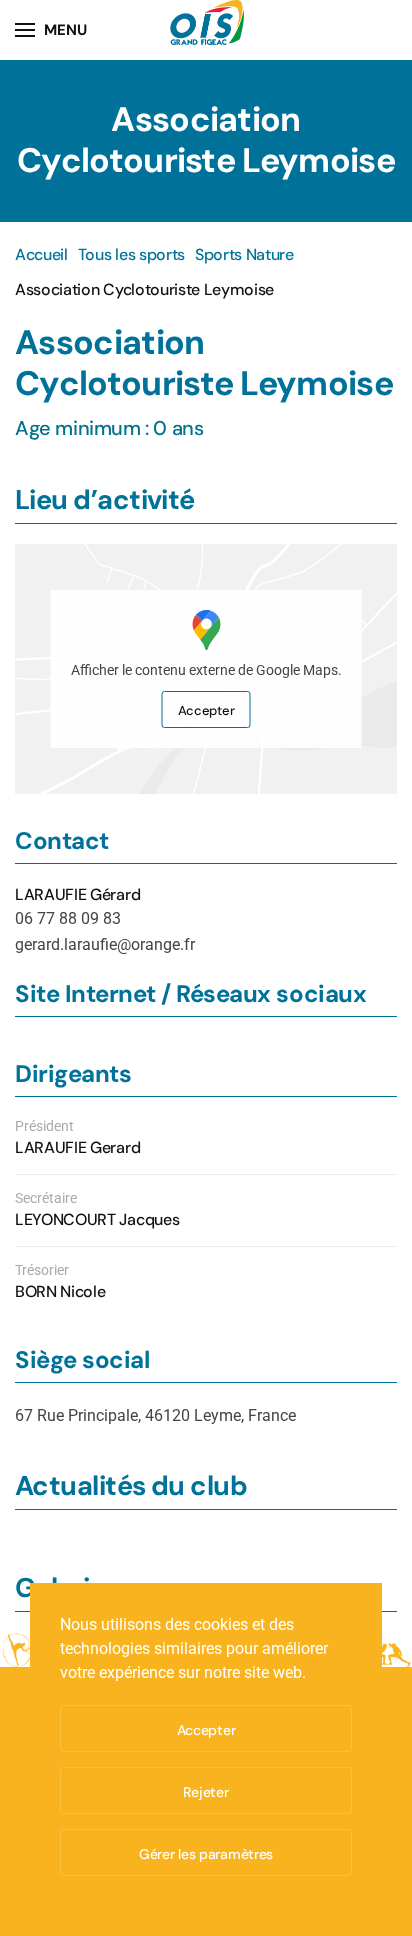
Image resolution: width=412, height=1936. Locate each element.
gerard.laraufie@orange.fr (105, 944)
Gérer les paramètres (206, 1854)
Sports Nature (244, 254)
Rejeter (205, 1792)
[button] (51, 30)
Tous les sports (131, 254)
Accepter (206, 710)
